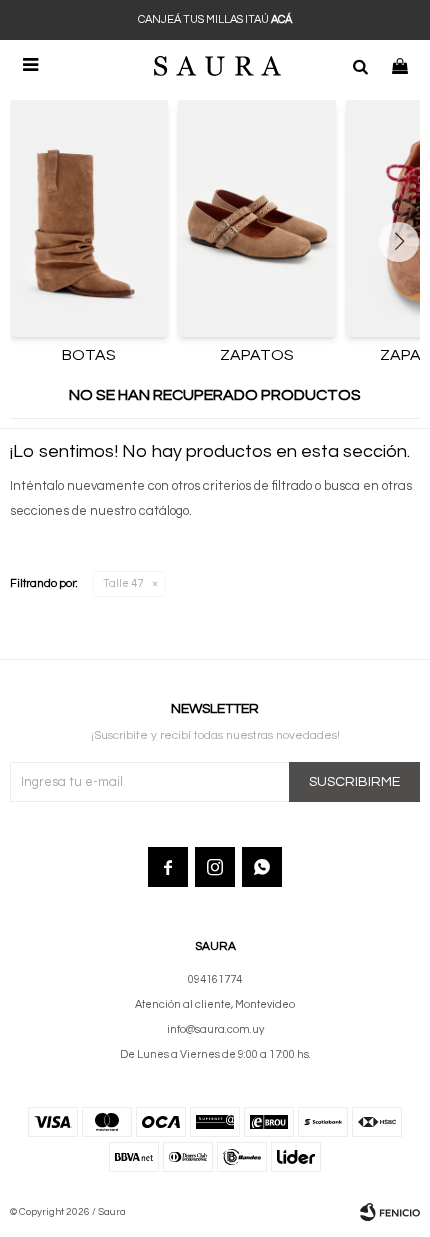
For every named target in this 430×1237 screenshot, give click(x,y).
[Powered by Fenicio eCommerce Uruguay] (390, 1212)
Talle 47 (123, 583)
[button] (360, 65)
